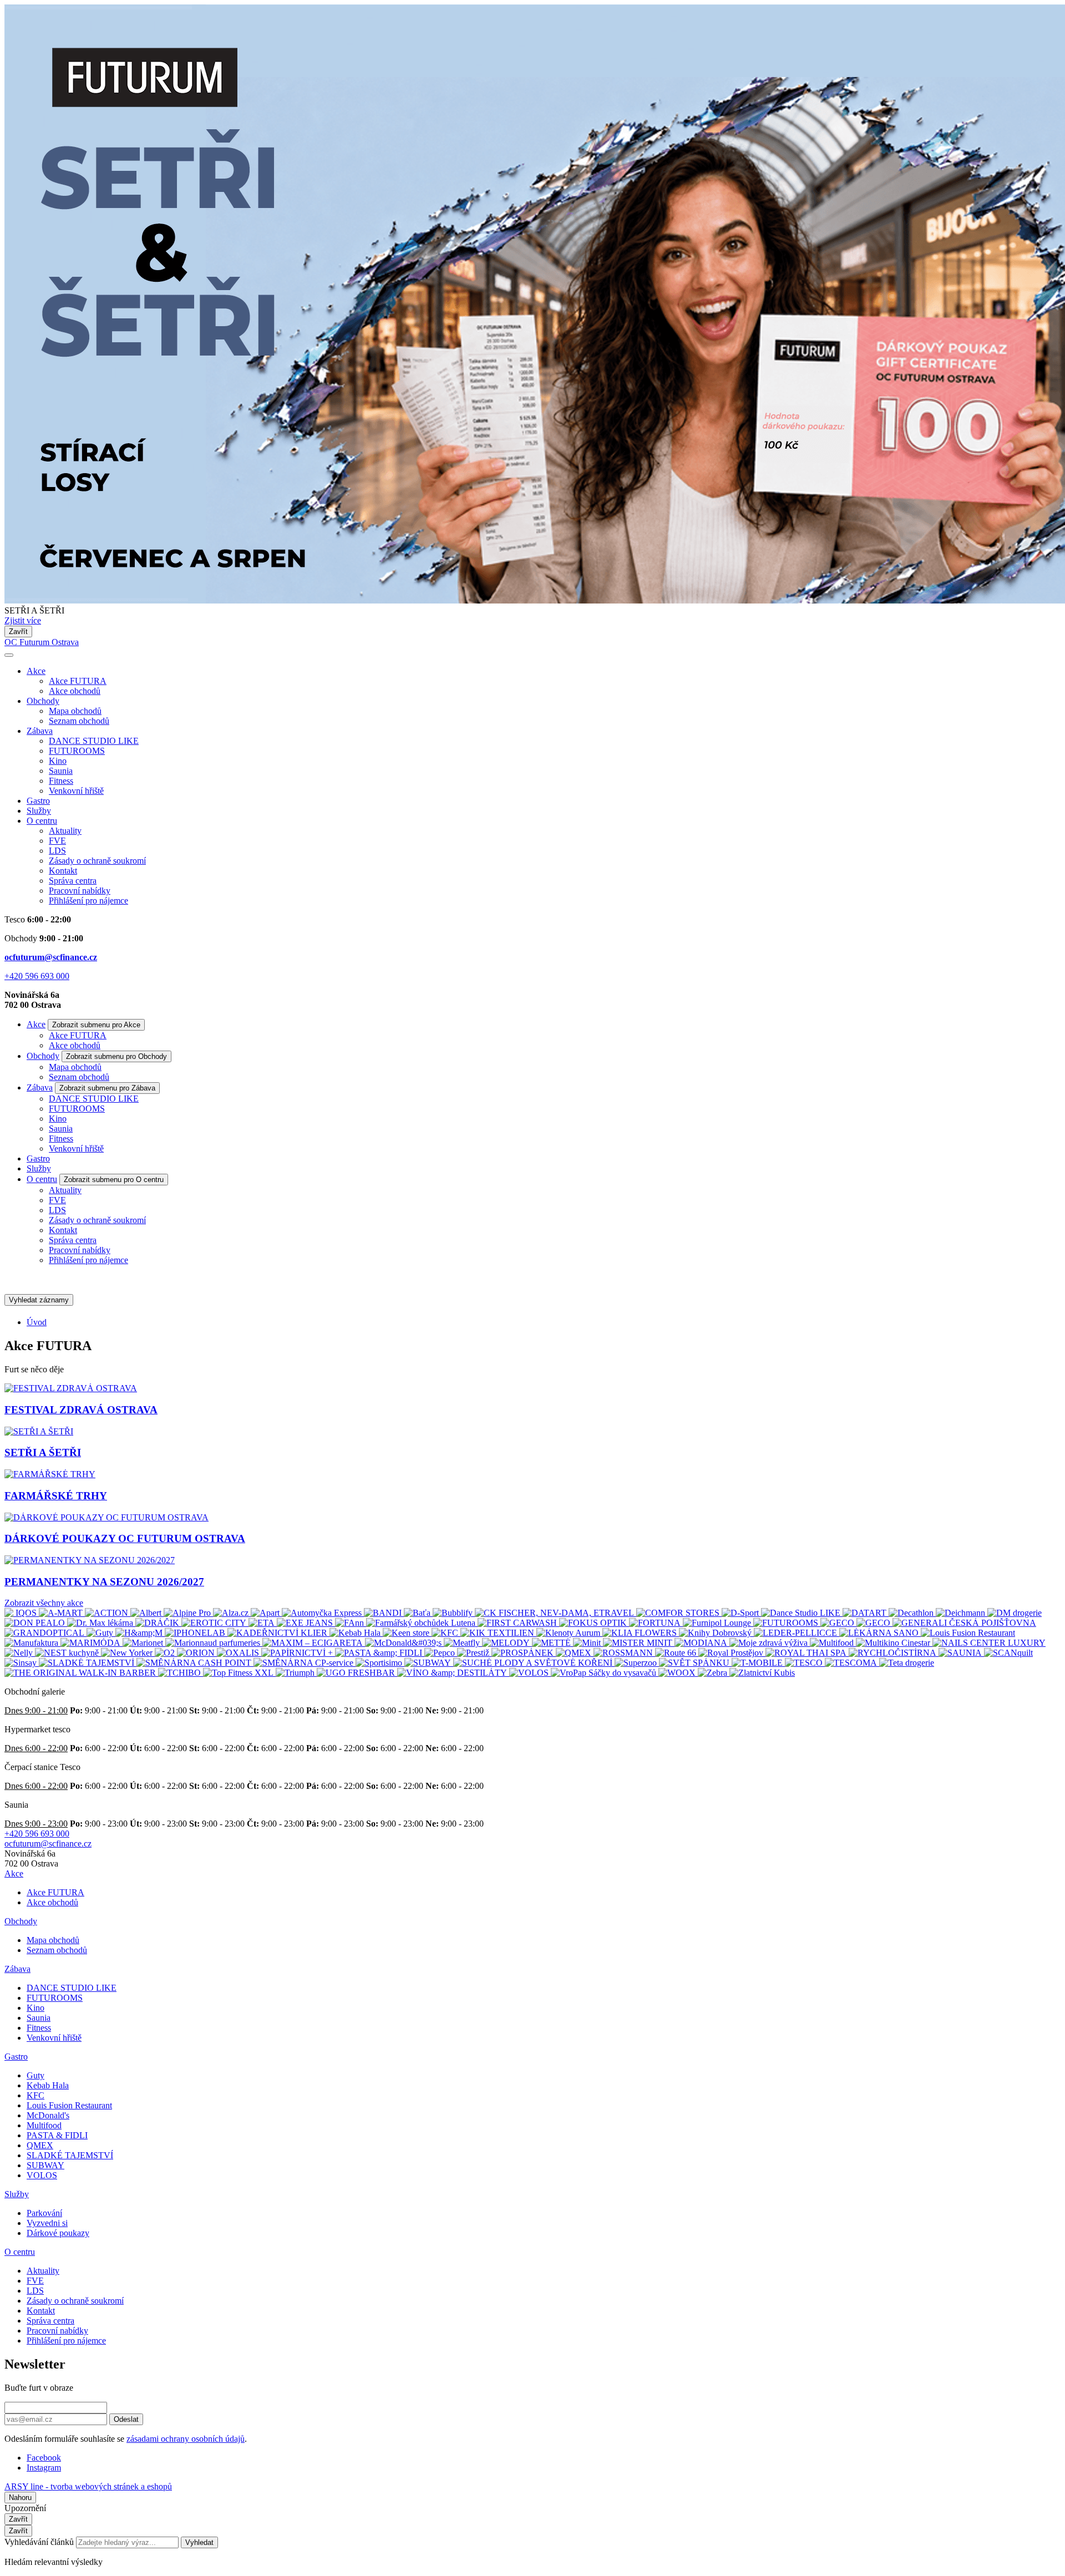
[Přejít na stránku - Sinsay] (22, 1663)
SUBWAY (45, 2165)
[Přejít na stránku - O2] (166, 1653)
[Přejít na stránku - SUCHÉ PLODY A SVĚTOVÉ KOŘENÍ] (534, 1663)
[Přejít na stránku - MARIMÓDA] (92, 1643)
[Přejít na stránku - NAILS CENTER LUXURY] (989, 1643)
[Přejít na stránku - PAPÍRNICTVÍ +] (298, 1653)
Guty (35, 2075)
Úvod (37, 1322)
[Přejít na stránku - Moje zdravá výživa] (770, 1643)
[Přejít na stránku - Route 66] (677, 1653)
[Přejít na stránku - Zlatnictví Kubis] (762, 1673)
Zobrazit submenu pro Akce (96, 1025)
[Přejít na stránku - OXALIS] (239, 1653)
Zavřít (18, 632)
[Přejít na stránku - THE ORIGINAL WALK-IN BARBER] (81, 1673)
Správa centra (73, 881)
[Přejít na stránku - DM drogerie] (1015, 1613)
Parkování (44, 2213)
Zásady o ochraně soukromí (97, 861)
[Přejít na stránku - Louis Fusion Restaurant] (968, 1633)
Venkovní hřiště (76, 791)
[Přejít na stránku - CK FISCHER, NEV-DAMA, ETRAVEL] (556, 1613)
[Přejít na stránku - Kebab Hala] (356, 1633)
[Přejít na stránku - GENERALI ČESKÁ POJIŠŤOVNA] (964, 1623)
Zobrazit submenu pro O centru (114, 1180)
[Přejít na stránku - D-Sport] (741, 1613)
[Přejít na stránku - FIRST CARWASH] (518, 1623)
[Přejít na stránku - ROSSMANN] (624, 1653)
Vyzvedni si (47, 2223)
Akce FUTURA (78, 681)
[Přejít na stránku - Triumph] (296, 1673)
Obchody (43, 701)
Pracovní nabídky (80, 891)
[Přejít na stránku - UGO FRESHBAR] (357, 1673)
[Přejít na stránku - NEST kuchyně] (68, 1653)
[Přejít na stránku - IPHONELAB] (196, 1633)
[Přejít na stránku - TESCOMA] (852, 1663)
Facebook (44, 2458)
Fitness (61, 781)
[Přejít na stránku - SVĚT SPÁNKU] (695, 1663)
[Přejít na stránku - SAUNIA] (961, 1653)
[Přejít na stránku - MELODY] (507, 1643)
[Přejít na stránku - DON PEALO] (36, 1623)
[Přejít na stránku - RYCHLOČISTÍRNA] (894, 1653)
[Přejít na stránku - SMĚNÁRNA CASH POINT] (195, 1663)
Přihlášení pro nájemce (88, 901)
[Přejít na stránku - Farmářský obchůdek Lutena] (422, 1623)
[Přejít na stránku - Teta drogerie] (907, 1663)
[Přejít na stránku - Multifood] (833, 1643)
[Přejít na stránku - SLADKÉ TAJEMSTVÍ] (88, 1663)
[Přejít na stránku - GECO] (838, 1623)
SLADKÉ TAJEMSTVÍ (70, 2155)
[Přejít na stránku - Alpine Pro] (188, 1613)
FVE (57, 841)
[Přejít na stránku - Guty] (101, 1633)
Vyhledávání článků (40, 2542)
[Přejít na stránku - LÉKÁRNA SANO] (880, 1633)
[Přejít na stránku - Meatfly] (463, 1643)
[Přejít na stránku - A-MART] (62, 1613)
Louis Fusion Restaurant (69, 2105)
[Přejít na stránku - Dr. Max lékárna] (101, 1623)
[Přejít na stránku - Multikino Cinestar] (894, 1643)
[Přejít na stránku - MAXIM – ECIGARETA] (314, 1643)
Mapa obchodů (75, 711)
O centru (42, 821)
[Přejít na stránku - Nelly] (20, 1653)
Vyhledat (199, 2542)
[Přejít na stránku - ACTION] (108, 1613)
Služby (39, 811)
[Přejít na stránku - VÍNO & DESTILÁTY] (453, 1673)
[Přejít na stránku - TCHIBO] (181, 1673)
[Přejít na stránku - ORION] (197, 1653)
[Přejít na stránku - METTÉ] (552, 1643)
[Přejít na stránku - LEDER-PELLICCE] (797, 1633)
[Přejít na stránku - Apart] (266, 1613)
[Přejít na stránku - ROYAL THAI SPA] (807, 1653)
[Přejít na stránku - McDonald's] (404, 1643)
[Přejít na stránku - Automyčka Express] (323, 1613)
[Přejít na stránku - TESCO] (805, 1663)
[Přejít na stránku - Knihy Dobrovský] (716, 1633)
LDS (57, 851)
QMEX (40, 2145)
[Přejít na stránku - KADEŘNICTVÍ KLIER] (278, 1633)
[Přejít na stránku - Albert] (147, 1613)
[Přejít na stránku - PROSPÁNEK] (524, 1653)
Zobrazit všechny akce (44, 1603)
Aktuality (65, 831)
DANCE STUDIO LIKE (94, 741)
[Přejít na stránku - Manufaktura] (32, 1643)
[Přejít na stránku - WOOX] (678, 1673)
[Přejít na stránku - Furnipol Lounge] (718, 1623)
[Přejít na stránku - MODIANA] (702, 1643)
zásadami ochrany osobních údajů (186, 2439)
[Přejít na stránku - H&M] (140, 1633)
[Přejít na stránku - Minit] (588, 1643)
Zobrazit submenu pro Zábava (107, 1088)
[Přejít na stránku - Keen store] (407, 1633)
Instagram (44, 2468)
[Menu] (9, 655)
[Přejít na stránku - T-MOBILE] (758, 1663)
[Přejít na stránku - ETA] (263, 1623)
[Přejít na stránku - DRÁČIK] (158, 1623)
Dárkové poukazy (58, 2233)
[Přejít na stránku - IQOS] (22, 1613)
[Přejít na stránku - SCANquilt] (1008, 1653)
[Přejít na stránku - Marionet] (144, 1643)
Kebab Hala (48, 2085)
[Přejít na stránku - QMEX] (575, 1653)
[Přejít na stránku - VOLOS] (530, 1673)
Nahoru (20, 2498)
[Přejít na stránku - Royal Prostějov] (732, 1653)
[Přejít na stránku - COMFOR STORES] (679, 1613)
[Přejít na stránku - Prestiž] (474, 1653)
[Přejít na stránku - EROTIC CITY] (215, 1623)
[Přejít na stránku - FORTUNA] (656, 1623)
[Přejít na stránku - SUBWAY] (429, 1663)
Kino (58, 761)
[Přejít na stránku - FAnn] (351, 1623)
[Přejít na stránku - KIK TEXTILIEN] (498, 1633)
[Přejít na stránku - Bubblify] (454, 1613)
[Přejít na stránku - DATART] (866, 1613)
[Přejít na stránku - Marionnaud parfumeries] (214, 1643)
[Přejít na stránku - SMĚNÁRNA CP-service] (305, 1663)
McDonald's (48, 2115)
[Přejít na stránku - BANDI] (384, 1613)
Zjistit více (23, 620)
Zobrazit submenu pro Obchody (116, 1056)
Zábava (40, 731)
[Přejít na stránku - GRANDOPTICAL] (45, 1633)
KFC (35, 2095)
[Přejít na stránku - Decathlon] (912, 1613)
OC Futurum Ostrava (42, 642)
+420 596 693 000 (37, 976)
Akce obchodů (75, 691)
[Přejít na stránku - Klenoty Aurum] (569, 1633)
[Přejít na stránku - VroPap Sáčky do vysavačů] (605, 1673)
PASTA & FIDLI (57, 2135)
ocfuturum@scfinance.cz (51, 957)
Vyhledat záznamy (39, 1300)
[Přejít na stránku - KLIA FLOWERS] (641, 1633)
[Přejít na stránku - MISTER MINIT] (639, 1643)
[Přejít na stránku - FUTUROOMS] (787, 1623)
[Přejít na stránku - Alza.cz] (232, 1613)
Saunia (61, 771)
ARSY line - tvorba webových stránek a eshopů (88, 2486)
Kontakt (63, 871)
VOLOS (42, 2175)
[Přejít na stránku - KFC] (446, 1633)
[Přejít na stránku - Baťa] (418, 1613)
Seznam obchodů (79, 721)
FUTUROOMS (77, 751)
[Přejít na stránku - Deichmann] (962, 1613)
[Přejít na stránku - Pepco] (441, 1653)
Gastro (38, 801)
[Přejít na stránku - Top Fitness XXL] (239, 1673)
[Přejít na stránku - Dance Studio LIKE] (802, 1613)
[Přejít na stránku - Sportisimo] (380, 1663)
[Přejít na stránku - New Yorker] (128, 1653)
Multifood (44, 2125)
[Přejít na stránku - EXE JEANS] (306, 1623)
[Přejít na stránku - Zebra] (714, 1673)
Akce (36, 671)
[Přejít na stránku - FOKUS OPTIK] (594, 1623)
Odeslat (126, 2419)
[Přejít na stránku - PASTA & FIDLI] (380, 1653)
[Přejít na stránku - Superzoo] (637, 1663)
